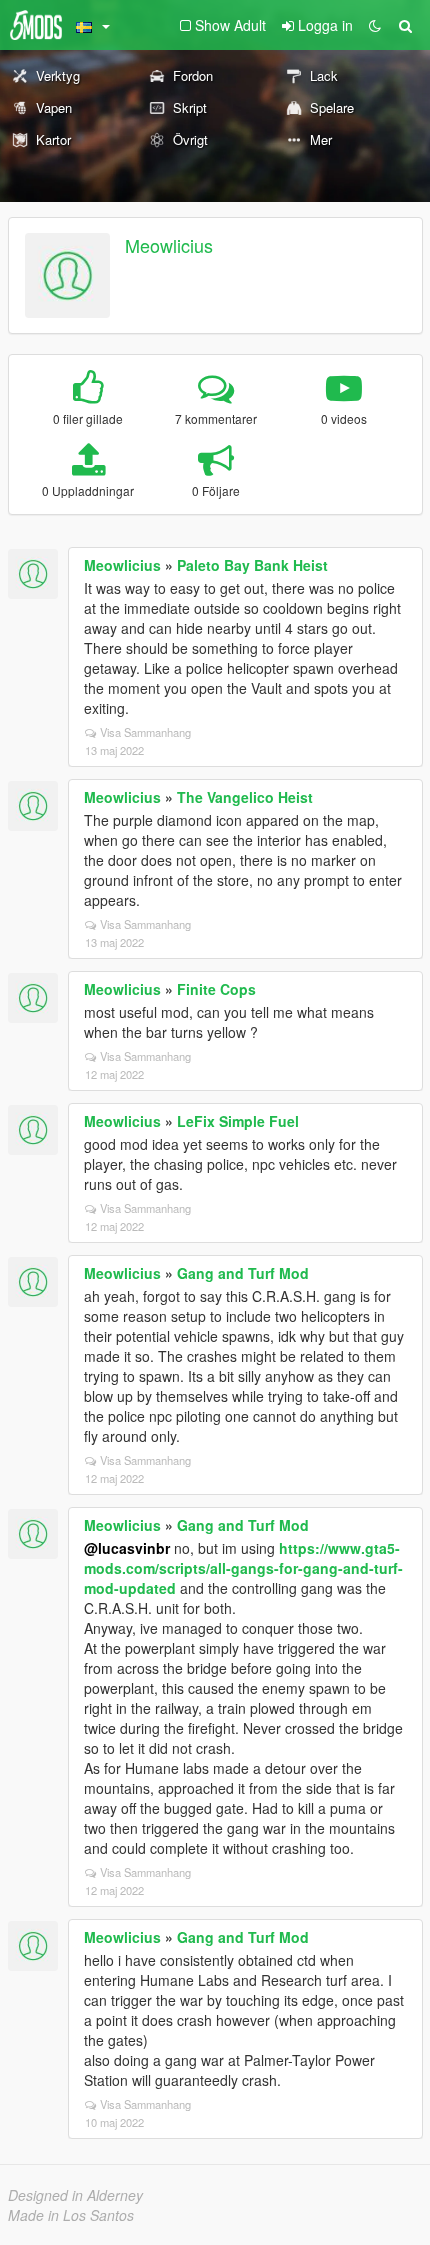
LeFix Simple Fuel (238, 1121)
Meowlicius (169, 245)
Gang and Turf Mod (243, 1273)
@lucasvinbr (127, 1548)
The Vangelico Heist (245, 797)
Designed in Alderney (75, 2195)
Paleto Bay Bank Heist (252, 565)
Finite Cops (216, 989)
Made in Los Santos (71, 2215)
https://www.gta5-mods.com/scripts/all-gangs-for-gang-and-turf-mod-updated (243, 1568)
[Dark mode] (375, 25)
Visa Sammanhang (145, 732)
